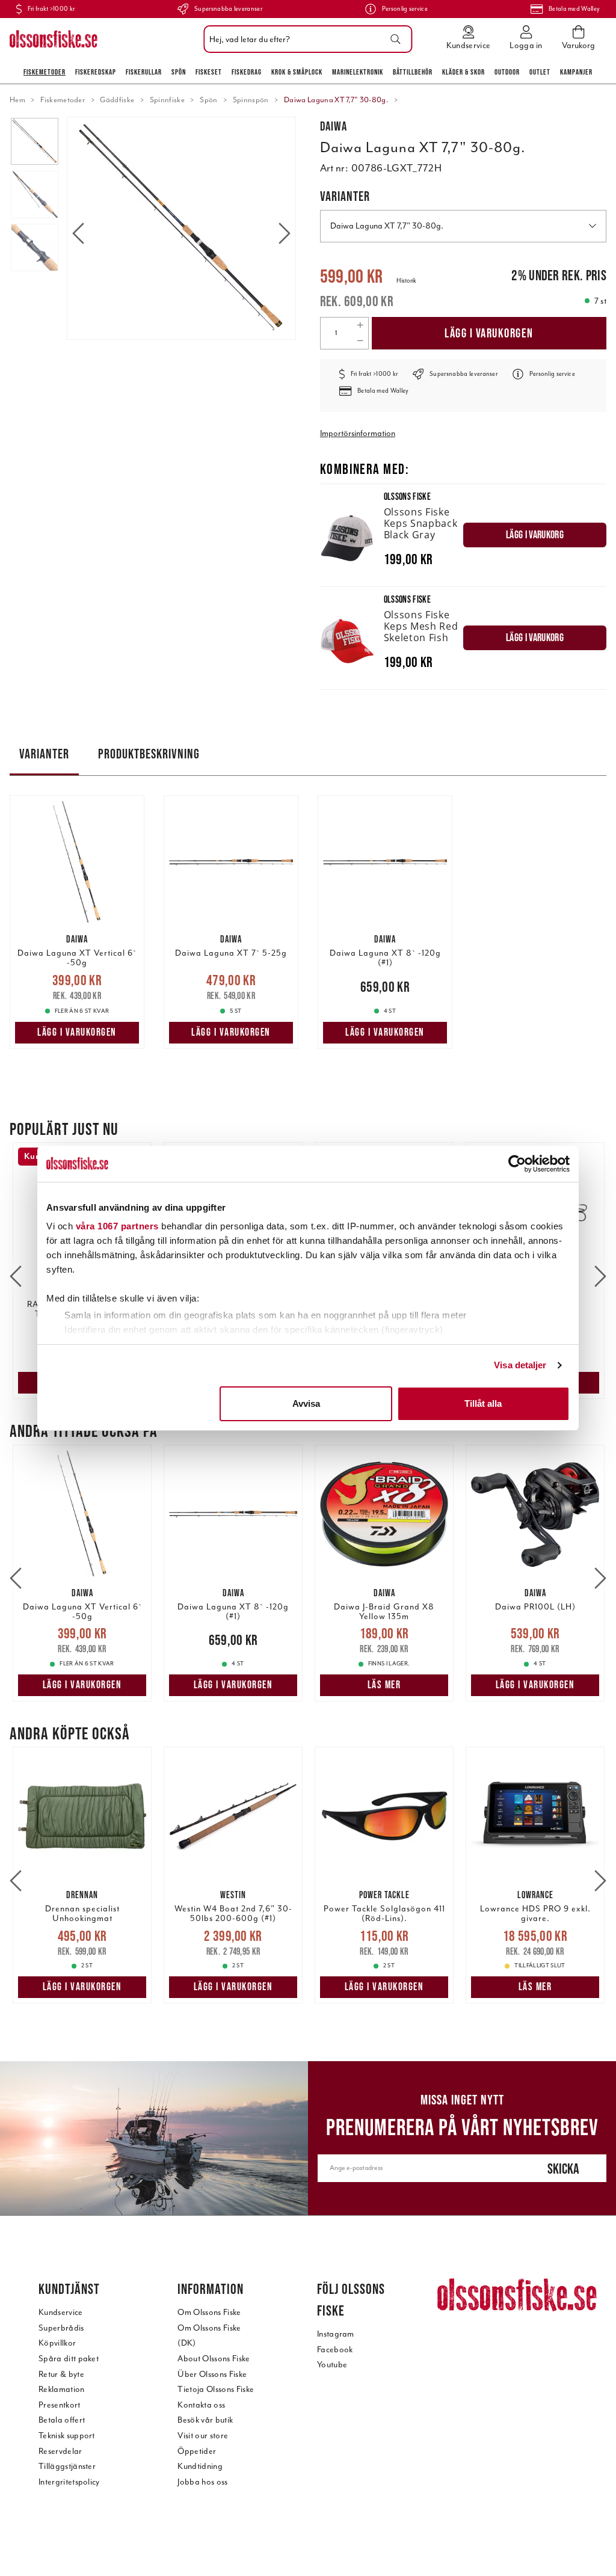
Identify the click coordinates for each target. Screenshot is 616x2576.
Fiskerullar (144, 72)
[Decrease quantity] (360, 341)
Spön (179, 72)
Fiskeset (209, 72)
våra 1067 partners (117, 1226)
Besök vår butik (205, 2420)
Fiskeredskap (96, 72)
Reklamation (62, 2389)
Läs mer (384, 1685)
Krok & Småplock (297, 72)
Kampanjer (576, 72)
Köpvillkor (57, 2343)
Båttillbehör (413, 72)
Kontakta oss (201, 2405)
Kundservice (61, 2312)
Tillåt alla (483, 1403)
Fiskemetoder (45, 72)
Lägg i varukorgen (489, 333)
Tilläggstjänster (67, 2466)
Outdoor (507, 72)
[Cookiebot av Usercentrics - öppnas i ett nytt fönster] (517, 1164)
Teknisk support (67, 2436)
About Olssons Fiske (214, 2359)
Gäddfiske (117, 100)
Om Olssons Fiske (209, 2312)
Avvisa (306, 1403)
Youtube (332, 2365)
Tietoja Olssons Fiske (216, 2389)
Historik (406, 281)
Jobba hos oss (202, 2482)
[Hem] (54, 39)
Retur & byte (61, 2374)
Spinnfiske (167, 100)
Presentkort (60, 2405)
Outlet (540, 72)
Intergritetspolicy (69, 2482)
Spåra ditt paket (69, 2359)
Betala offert (62, 2420)
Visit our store (203, 2436)
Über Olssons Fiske (212, 2374)
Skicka (563, 2169)
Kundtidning (200, 2466)
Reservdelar (60, 2451)
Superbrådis (61, 2328)
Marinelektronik (358, 72)
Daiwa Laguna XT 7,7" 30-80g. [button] (387, 226)
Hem (17, 100)
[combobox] (305, 39)
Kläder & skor (464, 72)
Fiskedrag (247, 72)
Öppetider (197, 2451)
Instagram (336, 2334)
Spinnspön (251, 100)
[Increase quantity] (360, 325)
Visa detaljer (520, 1365)
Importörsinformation (358, 433)
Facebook (335, 2350)
